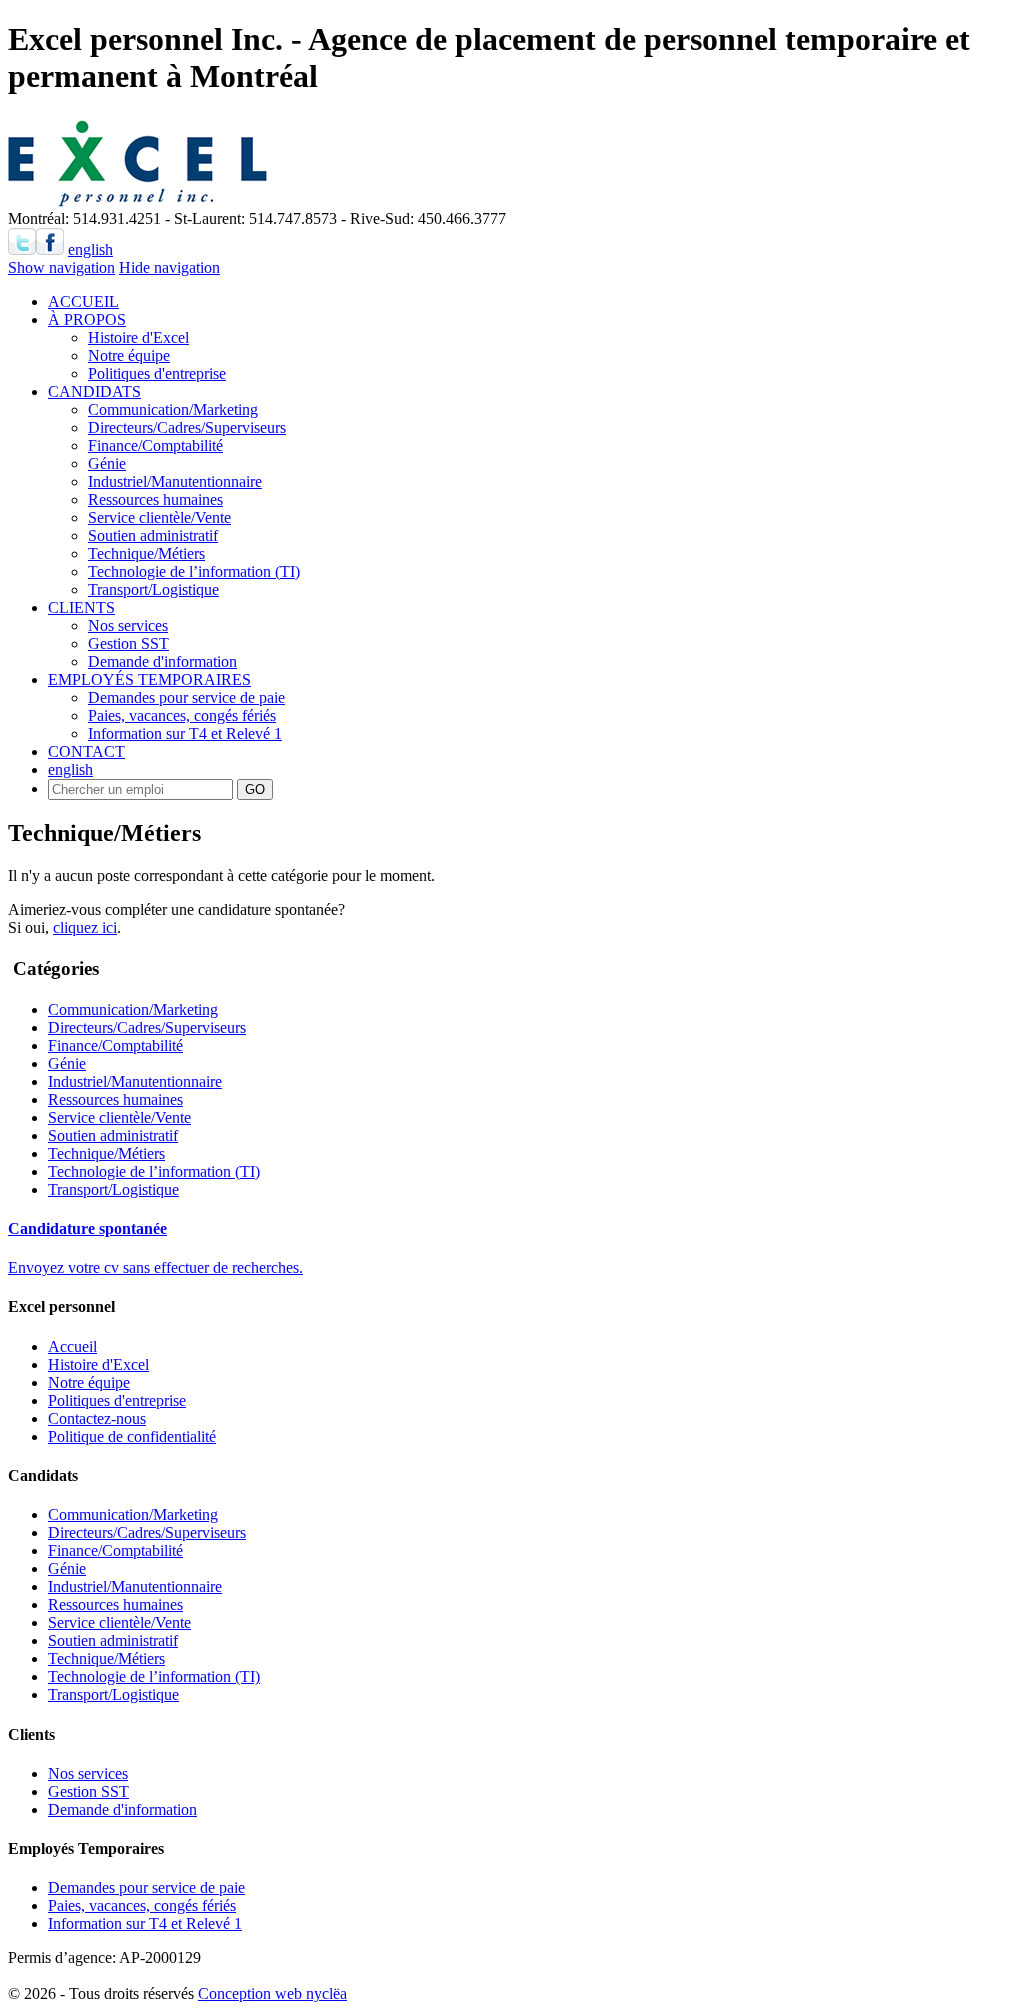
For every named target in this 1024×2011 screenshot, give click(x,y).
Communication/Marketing (173, 409)
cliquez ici (85, 927)
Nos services (128, 625)
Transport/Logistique (153, 589)
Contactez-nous (97, 1418)
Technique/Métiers (146, 553)
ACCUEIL (83, 301)
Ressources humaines (155, 499)
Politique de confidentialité (132, 1436)
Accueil (72, 1346)
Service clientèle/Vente (159, 517)
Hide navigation (169, 267)
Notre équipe (129, 355)
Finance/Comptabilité (155, 445)
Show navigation (61, 267)
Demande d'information (162, 661)
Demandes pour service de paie (186, 697)
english (90, 249)
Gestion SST (128, 643)
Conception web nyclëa (272, 1993)
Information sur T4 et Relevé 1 (185, 733)
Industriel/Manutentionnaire (175, 481)
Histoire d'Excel (138, 337)
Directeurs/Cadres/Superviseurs (187, 427)
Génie (107, 463)
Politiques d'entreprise (157, 373)
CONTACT (86, 751)
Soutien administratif (153, 535)
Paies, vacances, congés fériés (182, 715)
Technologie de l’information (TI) (194, 571)
